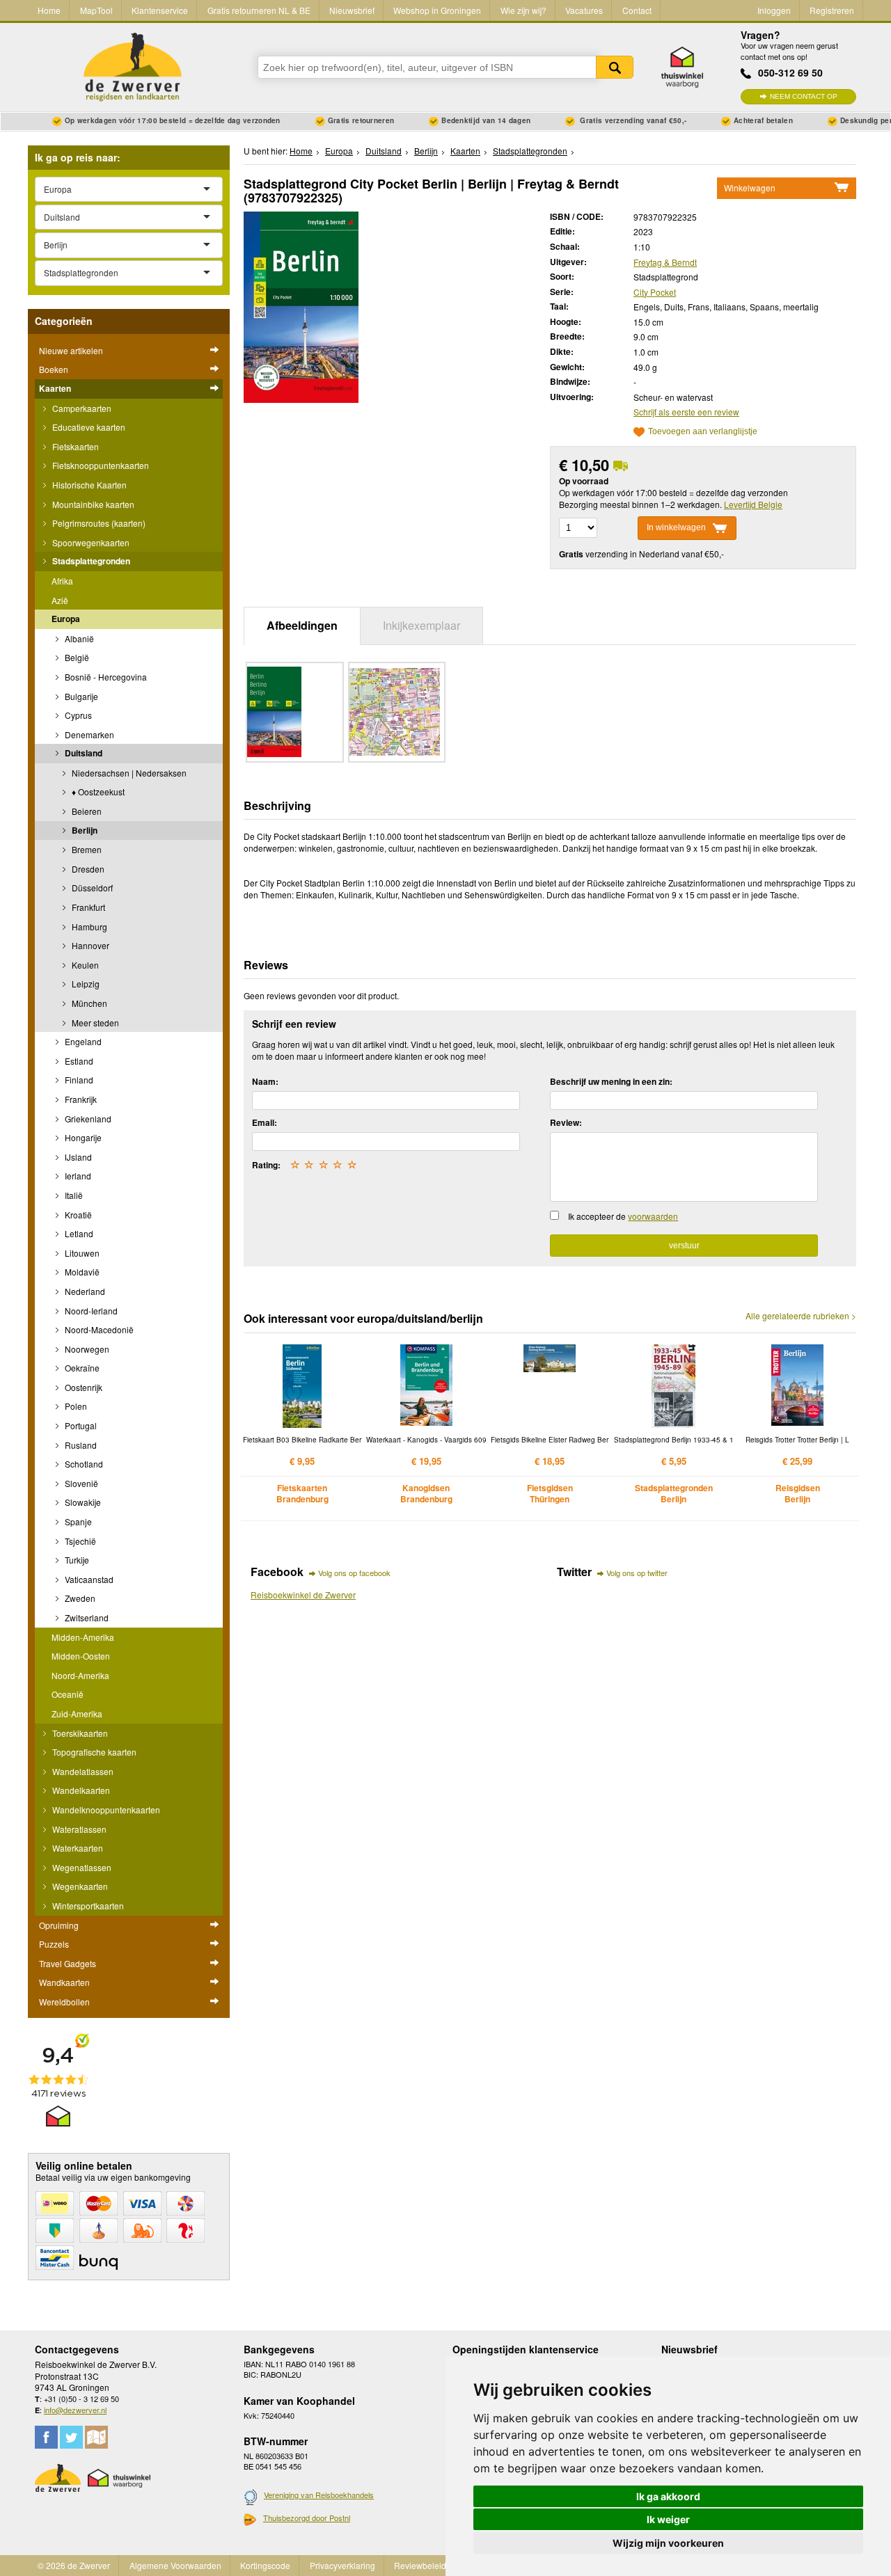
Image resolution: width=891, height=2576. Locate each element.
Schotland (83, 1464)
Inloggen (774, 10)
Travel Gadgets (68, 1963)
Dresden (87, 869)
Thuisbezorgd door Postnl (307, 2518)
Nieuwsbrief (352, 10)
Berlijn (84, 830)
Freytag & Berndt (665, 262)
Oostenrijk (82, 1387)
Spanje (77, 1521)
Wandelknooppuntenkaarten (105, 1810)
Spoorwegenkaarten (90, 542)
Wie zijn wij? (523, 10)
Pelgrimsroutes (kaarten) (98, 523)
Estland (78, 1061)
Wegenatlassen (81, 1867)
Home (49, 10)
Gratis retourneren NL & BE (259, 10)
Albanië (78, 638)
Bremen (86, 849)
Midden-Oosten (81, 1656)
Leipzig (85, 984)
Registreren (832, 10)
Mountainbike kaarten (92, 504)
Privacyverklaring (342, 2565)
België (76, 657)
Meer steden (94, 1023)
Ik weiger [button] (668, 2519)
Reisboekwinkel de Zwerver (303, 1595)
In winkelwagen (676, 527)
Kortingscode (265, 2565)
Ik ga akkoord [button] (668, 2496)
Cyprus (77, 715)
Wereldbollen (64, 2002)
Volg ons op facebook (354, 1573)
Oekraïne (81, 1368)
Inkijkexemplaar (421, 625)
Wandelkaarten (80, 1790)
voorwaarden (653, 1216)
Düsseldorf (91, 888)
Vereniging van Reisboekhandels (319, 2495)
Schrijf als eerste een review (686, 412)
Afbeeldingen (302, 625)
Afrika (62, 581)
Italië (73, 1195)
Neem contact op (804, 96)
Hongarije (82, 1137)
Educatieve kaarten (88, 427)
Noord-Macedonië (98, 1329)
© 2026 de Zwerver (74, 2565)
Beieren (86, 811)
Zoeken (615, 67)
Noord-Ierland (90, 1311)
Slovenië (80, 1483)
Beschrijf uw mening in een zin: (611, 1081)
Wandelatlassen (82, 1771)
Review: (566, 1122)
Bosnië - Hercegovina (105, 677)
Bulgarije (80, 696)
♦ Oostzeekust (97, 792)
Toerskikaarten (79, 1733)
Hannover (89, 945)
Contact (637, 10)
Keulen (84, 965)
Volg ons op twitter (637, 1573)
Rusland (80, 1445)
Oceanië (68, 1694)
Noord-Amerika (80, 1675)
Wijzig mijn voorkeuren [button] (668, 2543)
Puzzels (54, 1944)
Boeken (54, 369)
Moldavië (81, 1272)
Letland (78, 1233)
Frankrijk (80, 1099)
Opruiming (59, 1925)
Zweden (79, 1598)
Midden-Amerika (83, 1637)
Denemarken (88, 734)
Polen (75, 1406)
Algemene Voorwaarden (175, 2565)
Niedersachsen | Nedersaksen (128, 773)
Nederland (84, 1291)
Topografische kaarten (93, 1752)
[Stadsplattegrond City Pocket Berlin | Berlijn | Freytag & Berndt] (301, 305)
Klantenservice (160, 10)
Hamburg (88, 927)
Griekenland (87, 1119)
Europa (66, 619)
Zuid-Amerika (77, 1714)
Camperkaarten (81, 408)
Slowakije (82, 1502)
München (88, 1003)
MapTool (96, 10)
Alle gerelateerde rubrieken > (801, 1316)
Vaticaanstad (88, 1579)
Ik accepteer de (623, 1216)
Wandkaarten (64, 1982)
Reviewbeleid (420, 2565)
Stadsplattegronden (90, 561)
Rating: (266, 1165)
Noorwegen (86, 1349)
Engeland (82, 1041)
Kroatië (77, 1215)
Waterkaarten (77, 1848)
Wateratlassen (78, 1829)
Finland (78, 1080)
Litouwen (81, 1253)
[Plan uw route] (96, 2437)
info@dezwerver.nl (75, 2410)
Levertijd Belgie (753, 504)
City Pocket (655, 292)
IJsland (77, 1157)
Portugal (80, 1425)
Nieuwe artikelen (71, 350)
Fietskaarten (74, 446)
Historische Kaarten (88, 485)
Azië (60, 600)
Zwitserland (86, 1617)
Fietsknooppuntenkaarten (100, 465)
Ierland (77, 1176)
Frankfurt (87, 907)
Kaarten (55, 388)
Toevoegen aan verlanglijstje (703, 432)
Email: (265, 1122)
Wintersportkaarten (87, 1906)
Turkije (76, 1560)
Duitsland (82, 753)
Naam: (265, 1081)
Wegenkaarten (79, 1886)
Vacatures (584, 10)
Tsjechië (79, 1541)
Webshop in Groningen (437, 10)
